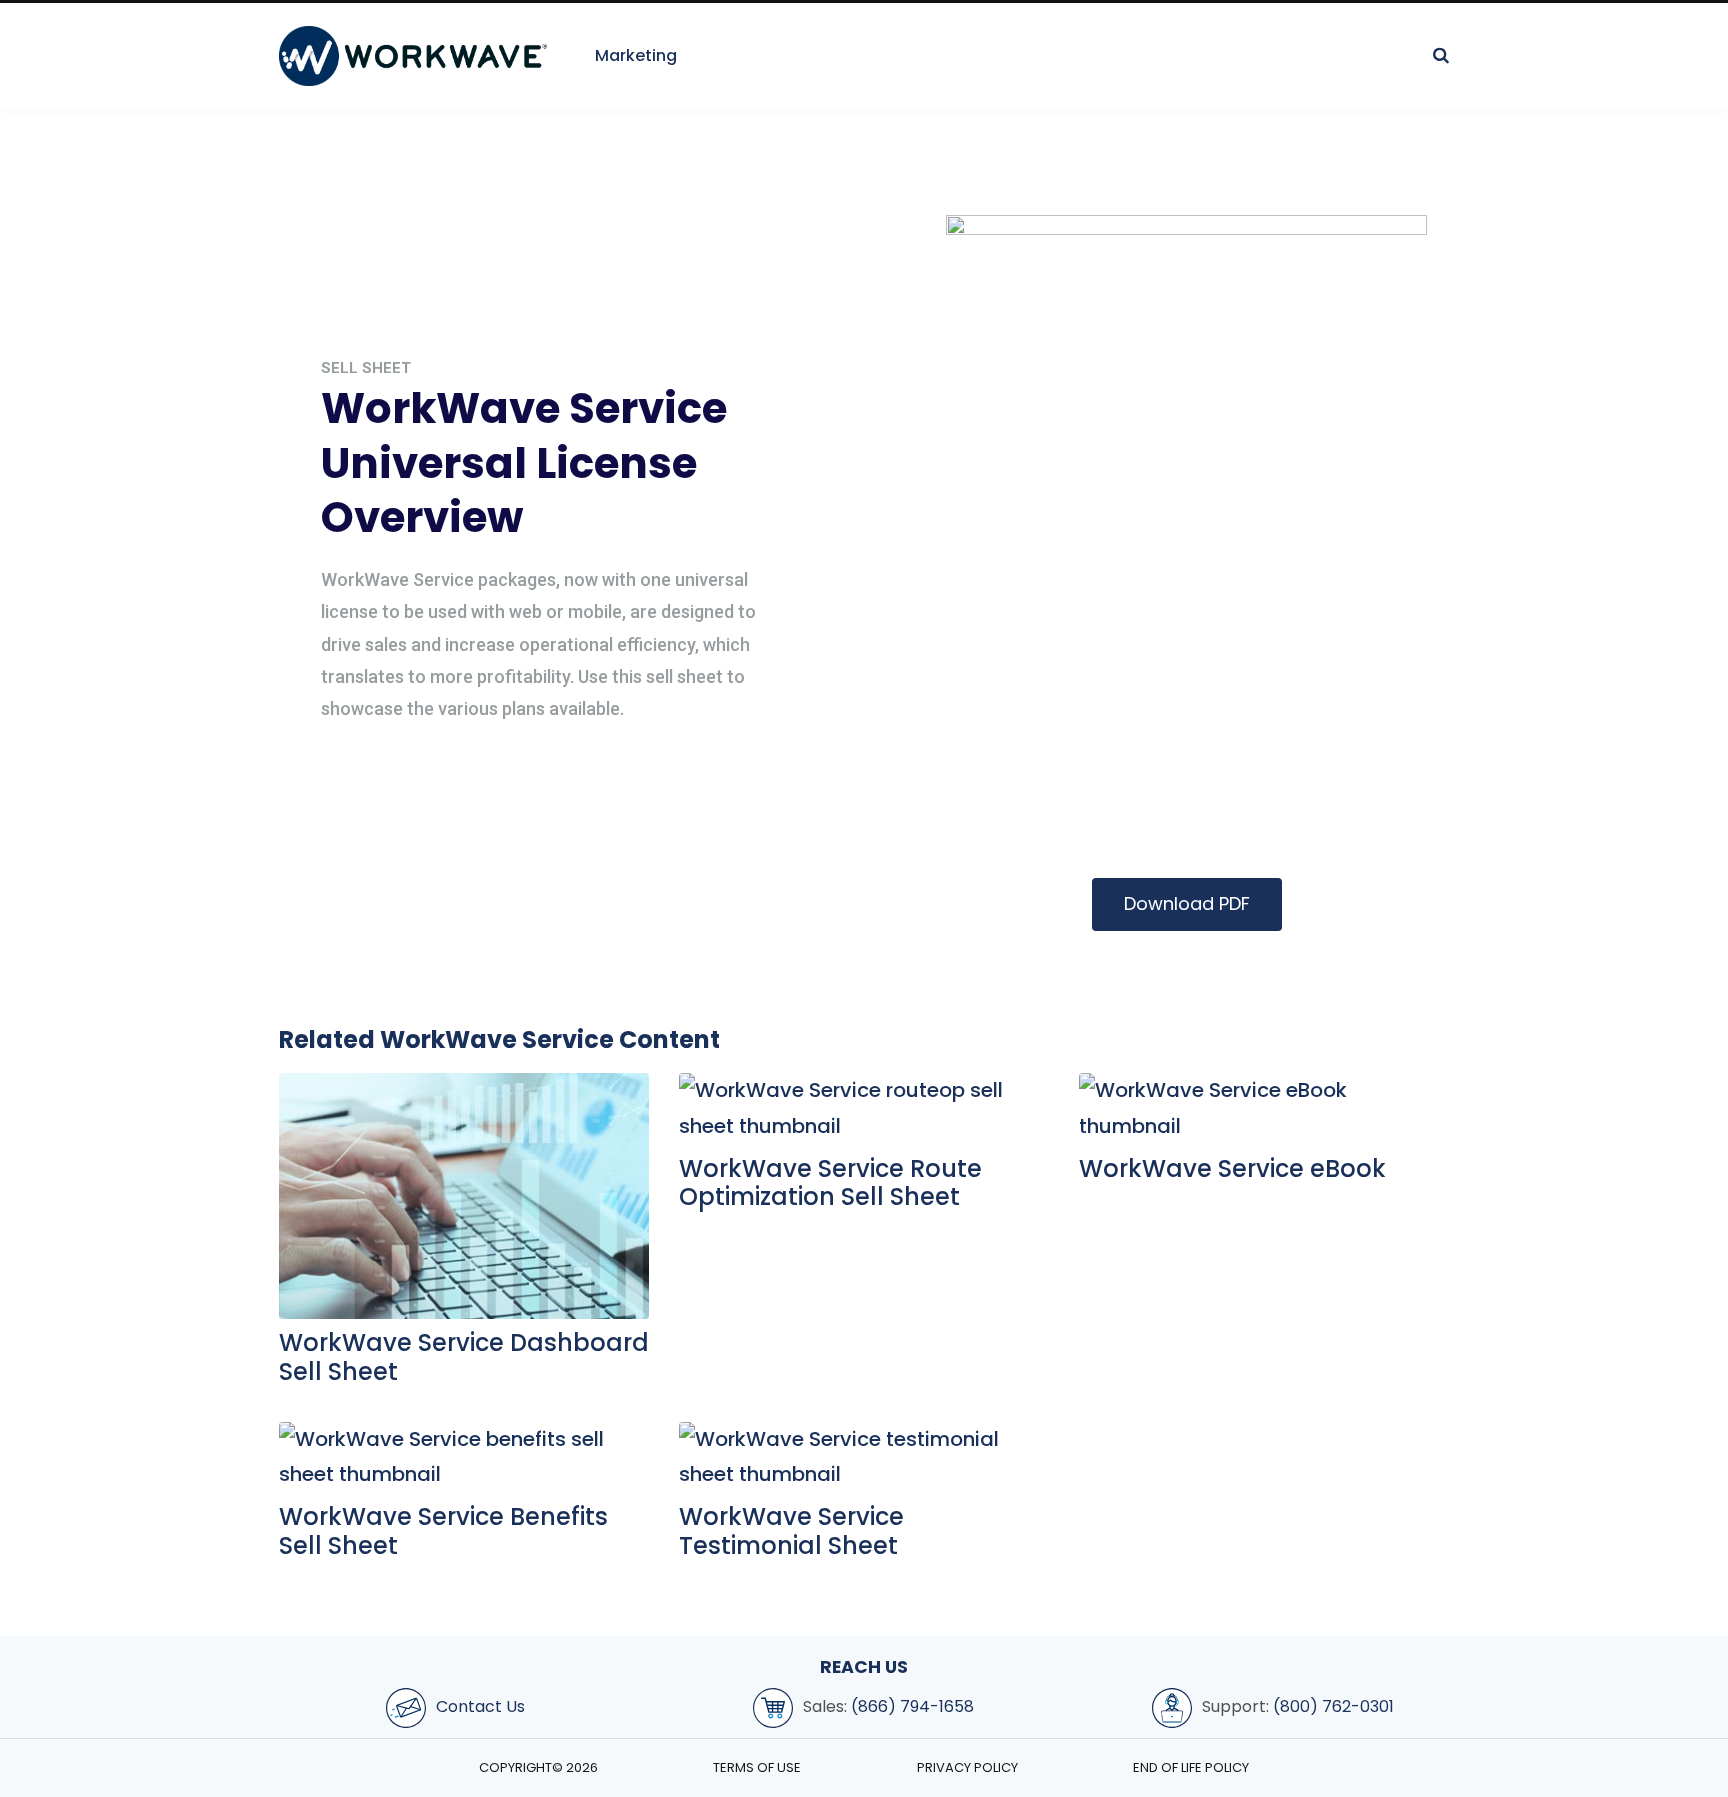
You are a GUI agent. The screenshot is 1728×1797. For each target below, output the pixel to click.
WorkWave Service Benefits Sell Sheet (443, 1531)
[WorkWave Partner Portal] (413, 56)
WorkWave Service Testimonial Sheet (791, 1531)
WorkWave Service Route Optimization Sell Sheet (830, 1183)
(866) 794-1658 (912, 1706)
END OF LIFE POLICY (1191, 1767)
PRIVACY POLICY (967, 1767)
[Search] (1441, 55)
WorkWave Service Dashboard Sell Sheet (464, 1357)
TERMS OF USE (757, 1767)
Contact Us (480, 1706)
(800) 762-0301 (1333, 1706)
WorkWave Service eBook (1232, 1168)
